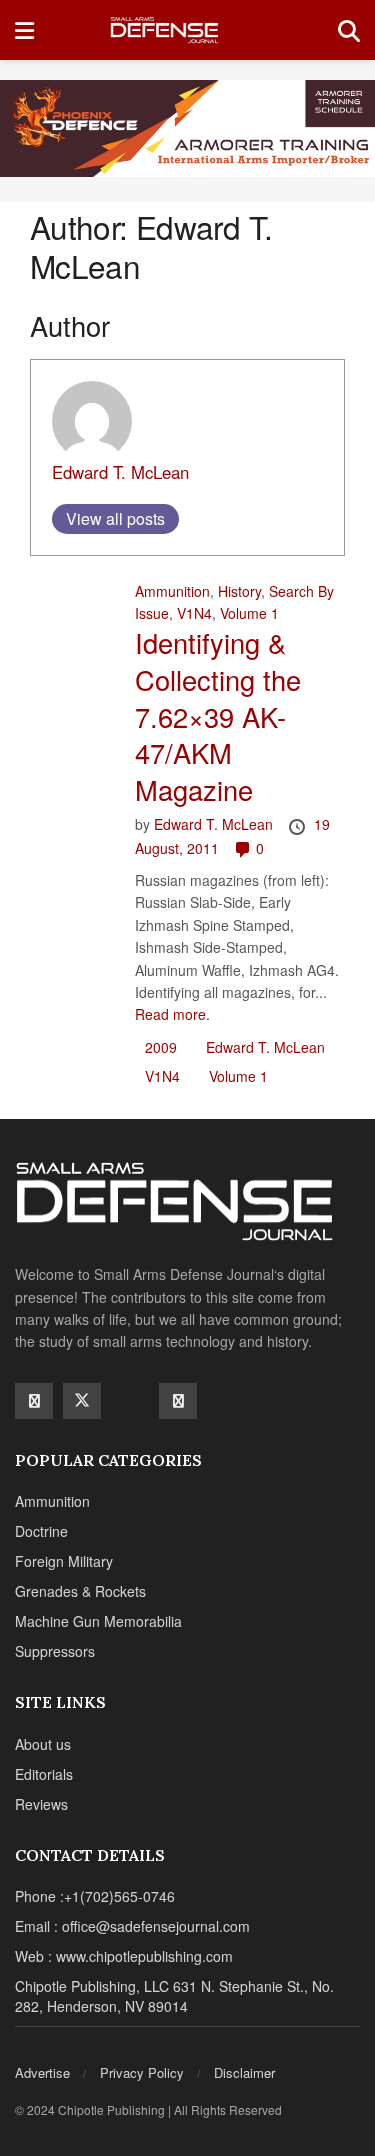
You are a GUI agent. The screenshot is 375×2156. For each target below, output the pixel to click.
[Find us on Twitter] (82, 1401)
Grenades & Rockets (80, 1591)
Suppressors (55, 1651)
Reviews (41, 1804)
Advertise (42, 2072)
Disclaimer (244, 2072)
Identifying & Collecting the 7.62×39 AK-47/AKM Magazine (218, 716)
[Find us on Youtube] (130, 1400)
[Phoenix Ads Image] (187, 126)
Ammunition (172, 591)
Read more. (172, 1014)
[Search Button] (349, 30)
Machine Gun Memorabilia (98, 1621)
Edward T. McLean (120, 472)
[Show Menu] (24, 30)
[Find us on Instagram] (178, 1401)
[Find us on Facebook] (34, 1401)
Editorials (44, 1774)
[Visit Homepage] (185, 30)
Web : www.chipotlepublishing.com (124, 1956)
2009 (161, 1047)
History (239, 591)
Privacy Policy (142, 2072)
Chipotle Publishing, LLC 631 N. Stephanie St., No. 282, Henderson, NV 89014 (174, 1996)
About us (43, 1744)
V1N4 (194, 613)
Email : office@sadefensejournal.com (132, 1926)
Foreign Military (64, 1561)
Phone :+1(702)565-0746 (95, 1896)
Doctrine (41, 1531)
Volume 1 (249, 613)
